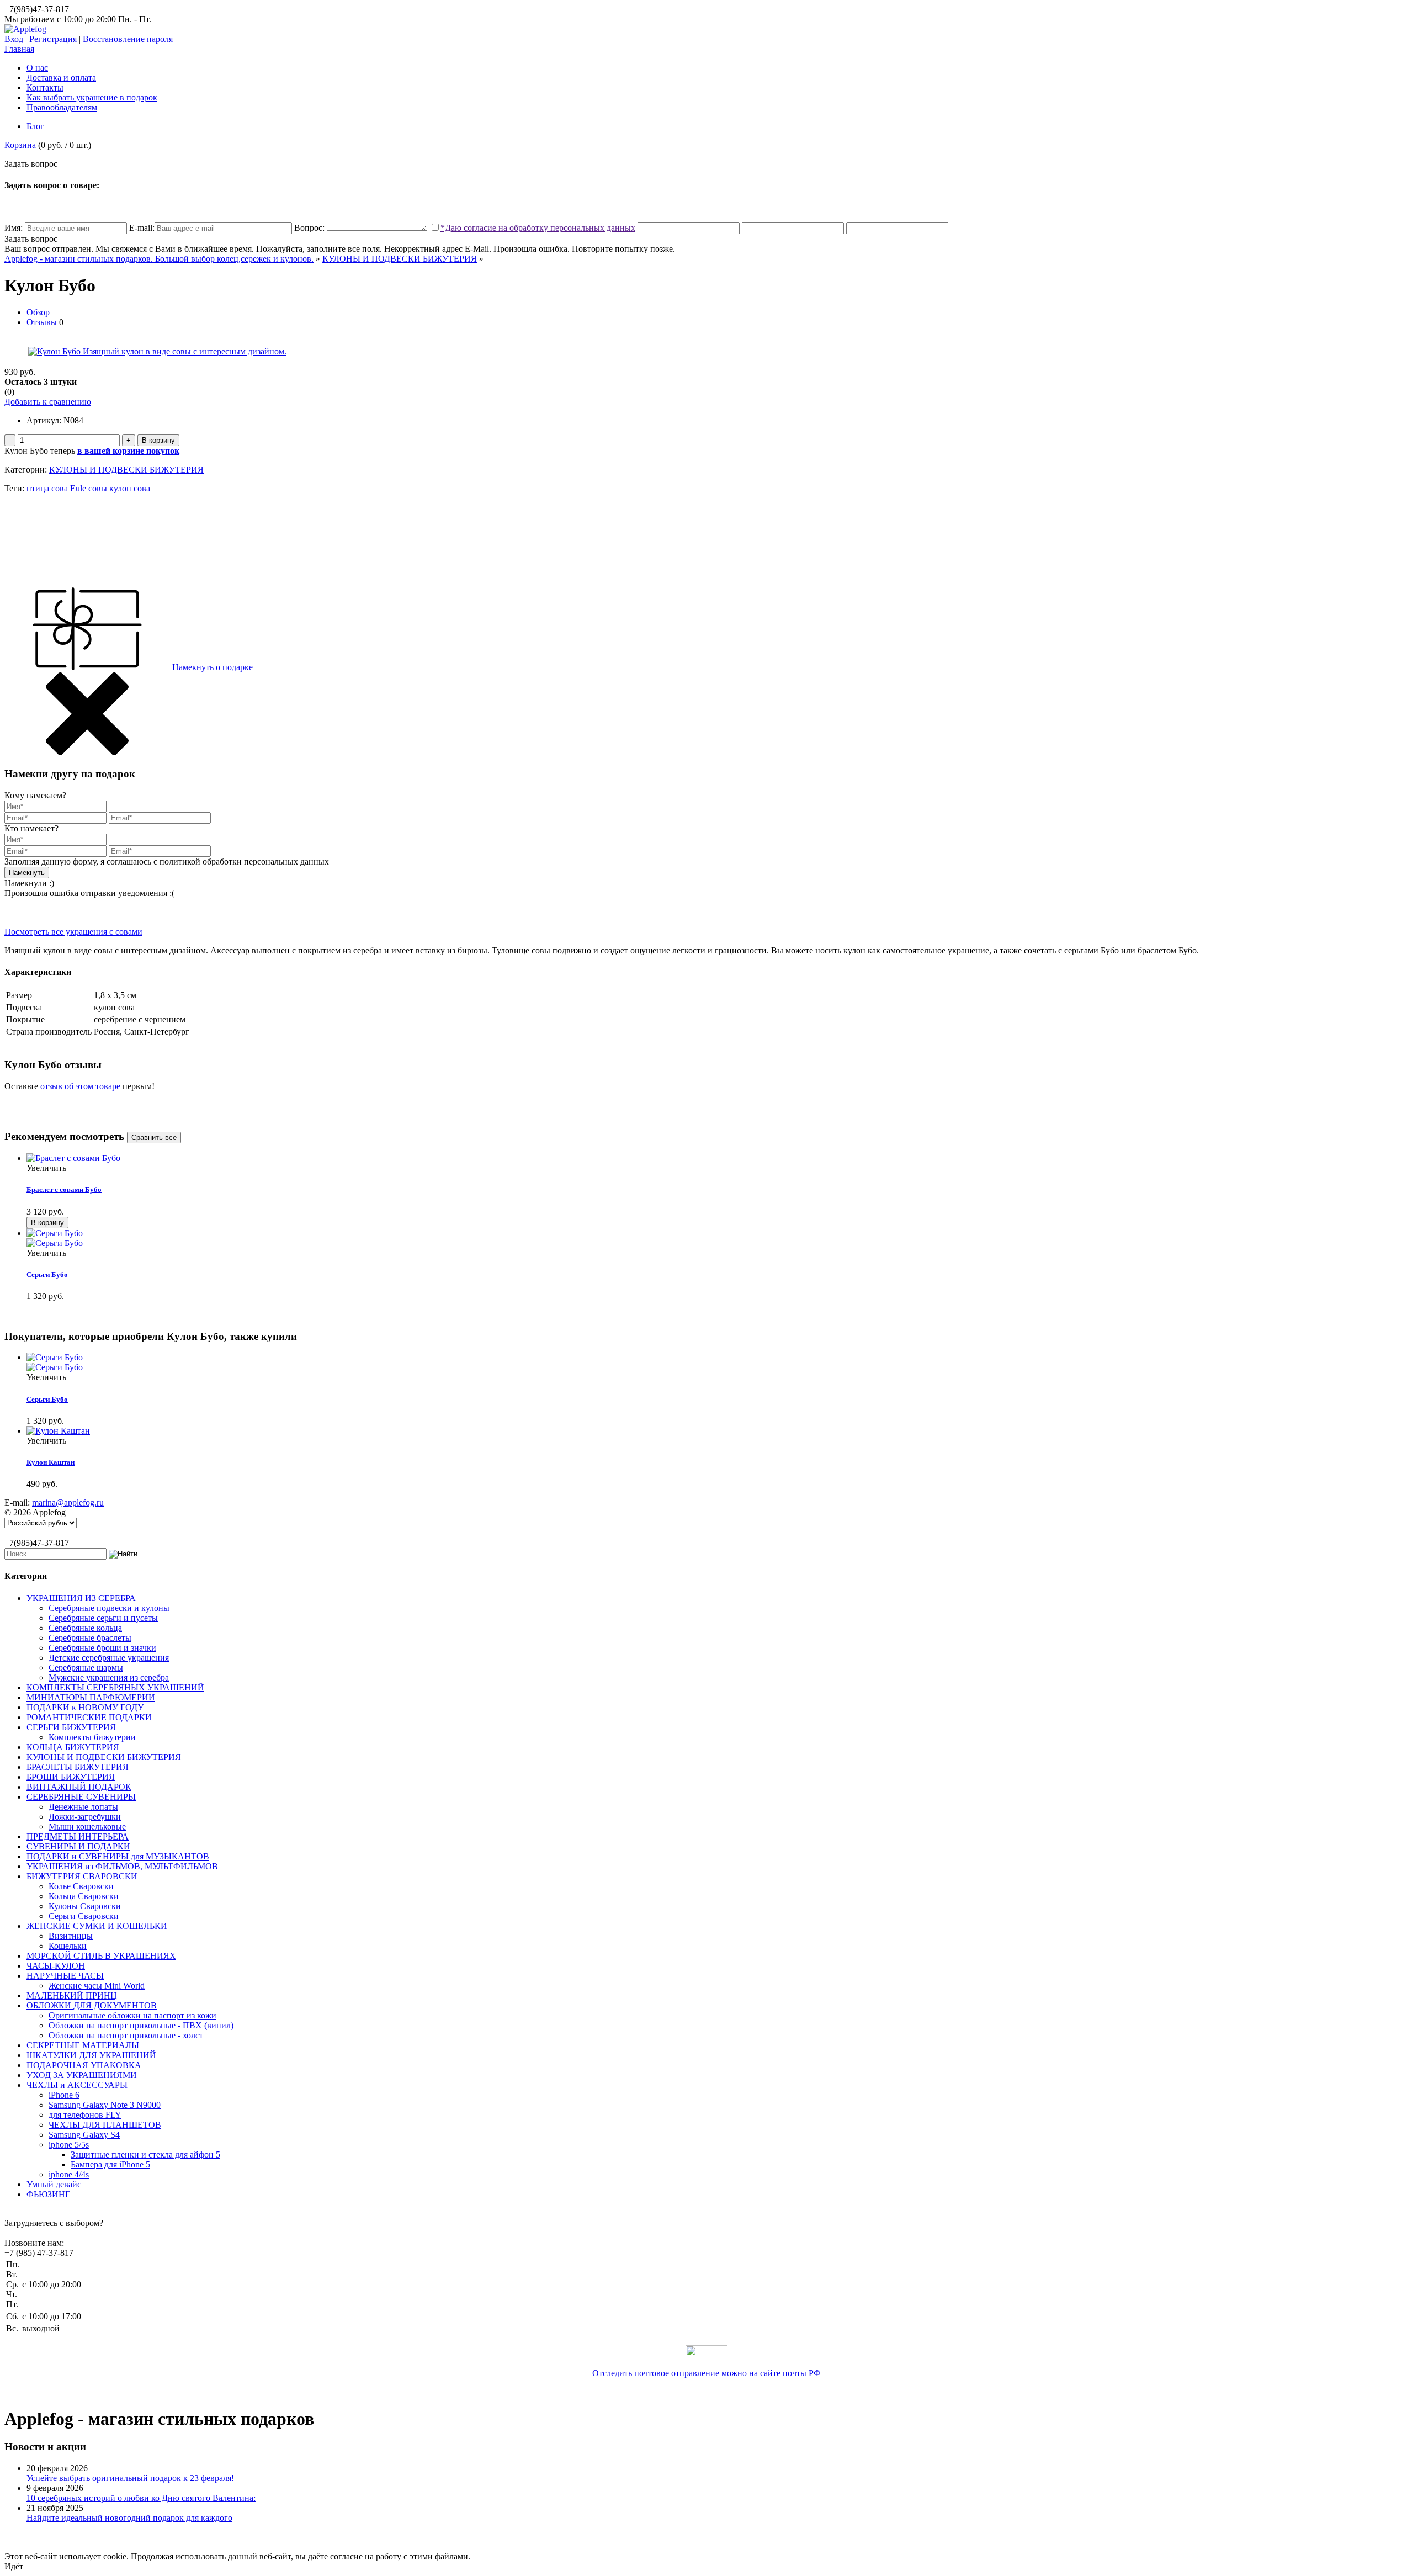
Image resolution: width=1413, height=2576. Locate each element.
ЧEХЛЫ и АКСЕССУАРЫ (77, 2085)
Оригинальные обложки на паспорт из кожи (132, 2015)
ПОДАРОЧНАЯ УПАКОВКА (84, 2065)
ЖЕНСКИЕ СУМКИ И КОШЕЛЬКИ (97, 1926)
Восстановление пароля (128, 39)
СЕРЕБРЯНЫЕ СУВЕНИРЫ (81, 1797)
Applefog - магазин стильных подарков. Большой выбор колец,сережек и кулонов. (159, 259)
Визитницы (71, 1936)
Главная (19, 49)
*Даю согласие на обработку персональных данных (538, 228)
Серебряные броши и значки (102, 1648)
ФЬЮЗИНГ (48, 2194)
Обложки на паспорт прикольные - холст (126, 2035)
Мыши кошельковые (87, 1827)
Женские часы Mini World (97, 1986)
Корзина (20, 145)
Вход (14, 39)
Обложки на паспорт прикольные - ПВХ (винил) (141, 2025)
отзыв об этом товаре (80, 1086)
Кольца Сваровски (84, 1896)
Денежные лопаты (83, 1807)
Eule (78, 488)
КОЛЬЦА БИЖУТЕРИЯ (73, 1747)
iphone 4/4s (69, 2174)
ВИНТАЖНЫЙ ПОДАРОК (79, 1787)
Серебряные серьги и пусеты (103, 1618)
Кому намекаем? (35, 795)
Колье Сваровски (81, 1886)
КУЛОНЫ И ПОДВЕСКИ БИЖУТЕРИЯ (400, 259)
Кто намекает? (31, 828)
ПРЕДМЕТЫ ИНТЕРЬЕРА (78, 1836)
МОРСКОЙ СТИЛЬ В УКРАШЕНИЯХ (101, 1956)
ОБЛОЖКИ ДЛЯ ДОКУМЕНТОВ (92, 2005)
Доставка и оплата (61, 78)
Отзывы (42, 322)
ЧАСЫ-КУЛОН (56, 1966)
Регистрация (53, 39)
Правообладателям (62, 107)
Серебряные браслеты (90, 1638)
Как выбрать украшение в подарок (92, 97)
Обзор (38, 312)
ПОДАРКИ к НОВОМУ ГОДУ (85, 1707)
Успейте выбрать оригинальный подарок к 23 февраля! (130, 2478)
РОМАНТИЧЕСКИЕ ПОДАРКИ (89, 1717)
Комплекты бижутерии (92, 1737)
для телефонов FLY (85, 2115)
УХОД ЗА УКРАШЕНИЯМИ (82, 2075)
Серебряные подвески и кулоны (109, 1608)
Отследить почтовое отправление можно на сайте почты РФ (706, 2373)
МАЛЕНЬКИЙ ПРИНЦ (72, 1995)
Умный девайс (54, 2184)
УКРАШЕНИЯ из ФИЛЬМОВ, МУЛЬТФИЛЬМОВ (122, 1866)
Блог (35, 126)
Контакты (45, 88)
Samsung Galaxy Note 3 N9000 (105, 2105)
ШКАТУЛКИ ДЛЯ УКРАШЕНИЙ (91, 2055)
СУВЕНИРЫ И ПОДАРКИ (78, 1846)
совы (98, 488)
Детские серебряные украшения (109, 1658)
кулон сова (130, 488)
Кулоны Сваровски (85, 1906)
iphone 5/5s (69, 2145)
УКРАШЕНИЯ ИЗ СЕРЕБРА (81, 1598)
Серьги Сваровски (84, 1916)
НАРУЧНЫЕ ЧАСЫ (65, 1976)
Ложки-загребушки (85, 1817)
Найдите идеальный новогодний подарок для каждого (129, 2518)
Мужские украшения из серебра (109, 1677)
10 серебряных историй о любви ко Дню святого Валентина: (141, 2498)
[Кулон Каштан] (58, 1431)
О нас (37, 68)
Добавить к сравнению (48, 402)
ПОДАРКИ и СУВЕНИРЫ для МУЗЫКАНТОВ (118, 1856)
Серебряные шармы (86, 1668)
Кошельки (68, 1946)
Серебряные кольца (85, 1628)
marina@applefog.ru (68, 1502)
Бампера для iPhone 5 (110, 2164)
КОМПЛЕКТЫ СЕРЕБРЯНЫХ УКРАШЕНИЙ (115, 1687)
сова (60, 488)
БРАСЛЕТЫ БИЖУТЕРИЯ (78, 1767)
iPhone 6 (64, 2095)
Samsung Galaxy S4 (84, 2135)
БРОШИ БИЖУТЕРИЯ (71, 1777)
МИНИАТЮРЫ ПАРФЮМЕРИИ (91, 1697)
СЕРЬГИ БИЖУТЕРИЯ (71, 1727)
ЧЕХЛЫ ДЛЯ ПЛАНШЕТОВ (105, 2125)
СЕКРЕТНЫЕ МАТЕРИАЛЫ (83, 2045)
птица (38, 488)
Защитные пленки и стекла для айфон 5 (145, 2154)
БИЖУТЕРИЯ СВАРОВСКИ (82, 1876)
